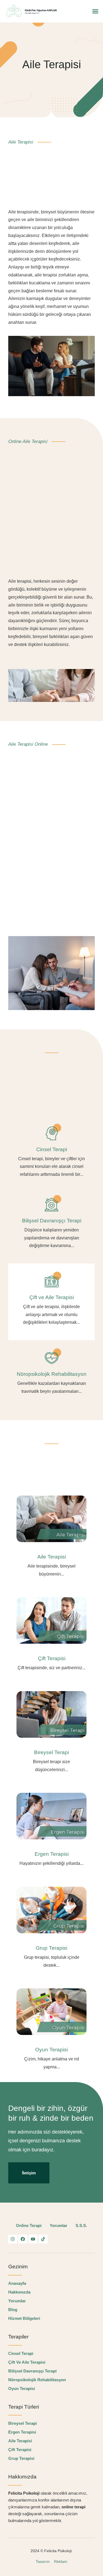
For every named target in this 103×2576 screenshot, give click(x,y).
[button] (95, 11)
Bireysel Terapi (51, 1752)
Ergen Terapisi (52, 1854)
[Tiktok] (43, 2239)
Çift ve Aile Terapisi (52, 1297)
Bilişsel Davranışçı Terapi (52, 1221)
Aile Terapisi (52, 1557)
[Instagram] (13, 2239)
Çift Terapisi (52, 1658)
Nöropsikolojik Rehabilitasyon (52, 1374)
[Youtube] (33, 2239)
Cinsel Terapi (52, 1149)
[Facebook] (23, 2239)
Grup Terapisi (51, 1948)
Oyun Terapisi (51, 2050)
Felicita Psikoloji (59, 2551)
